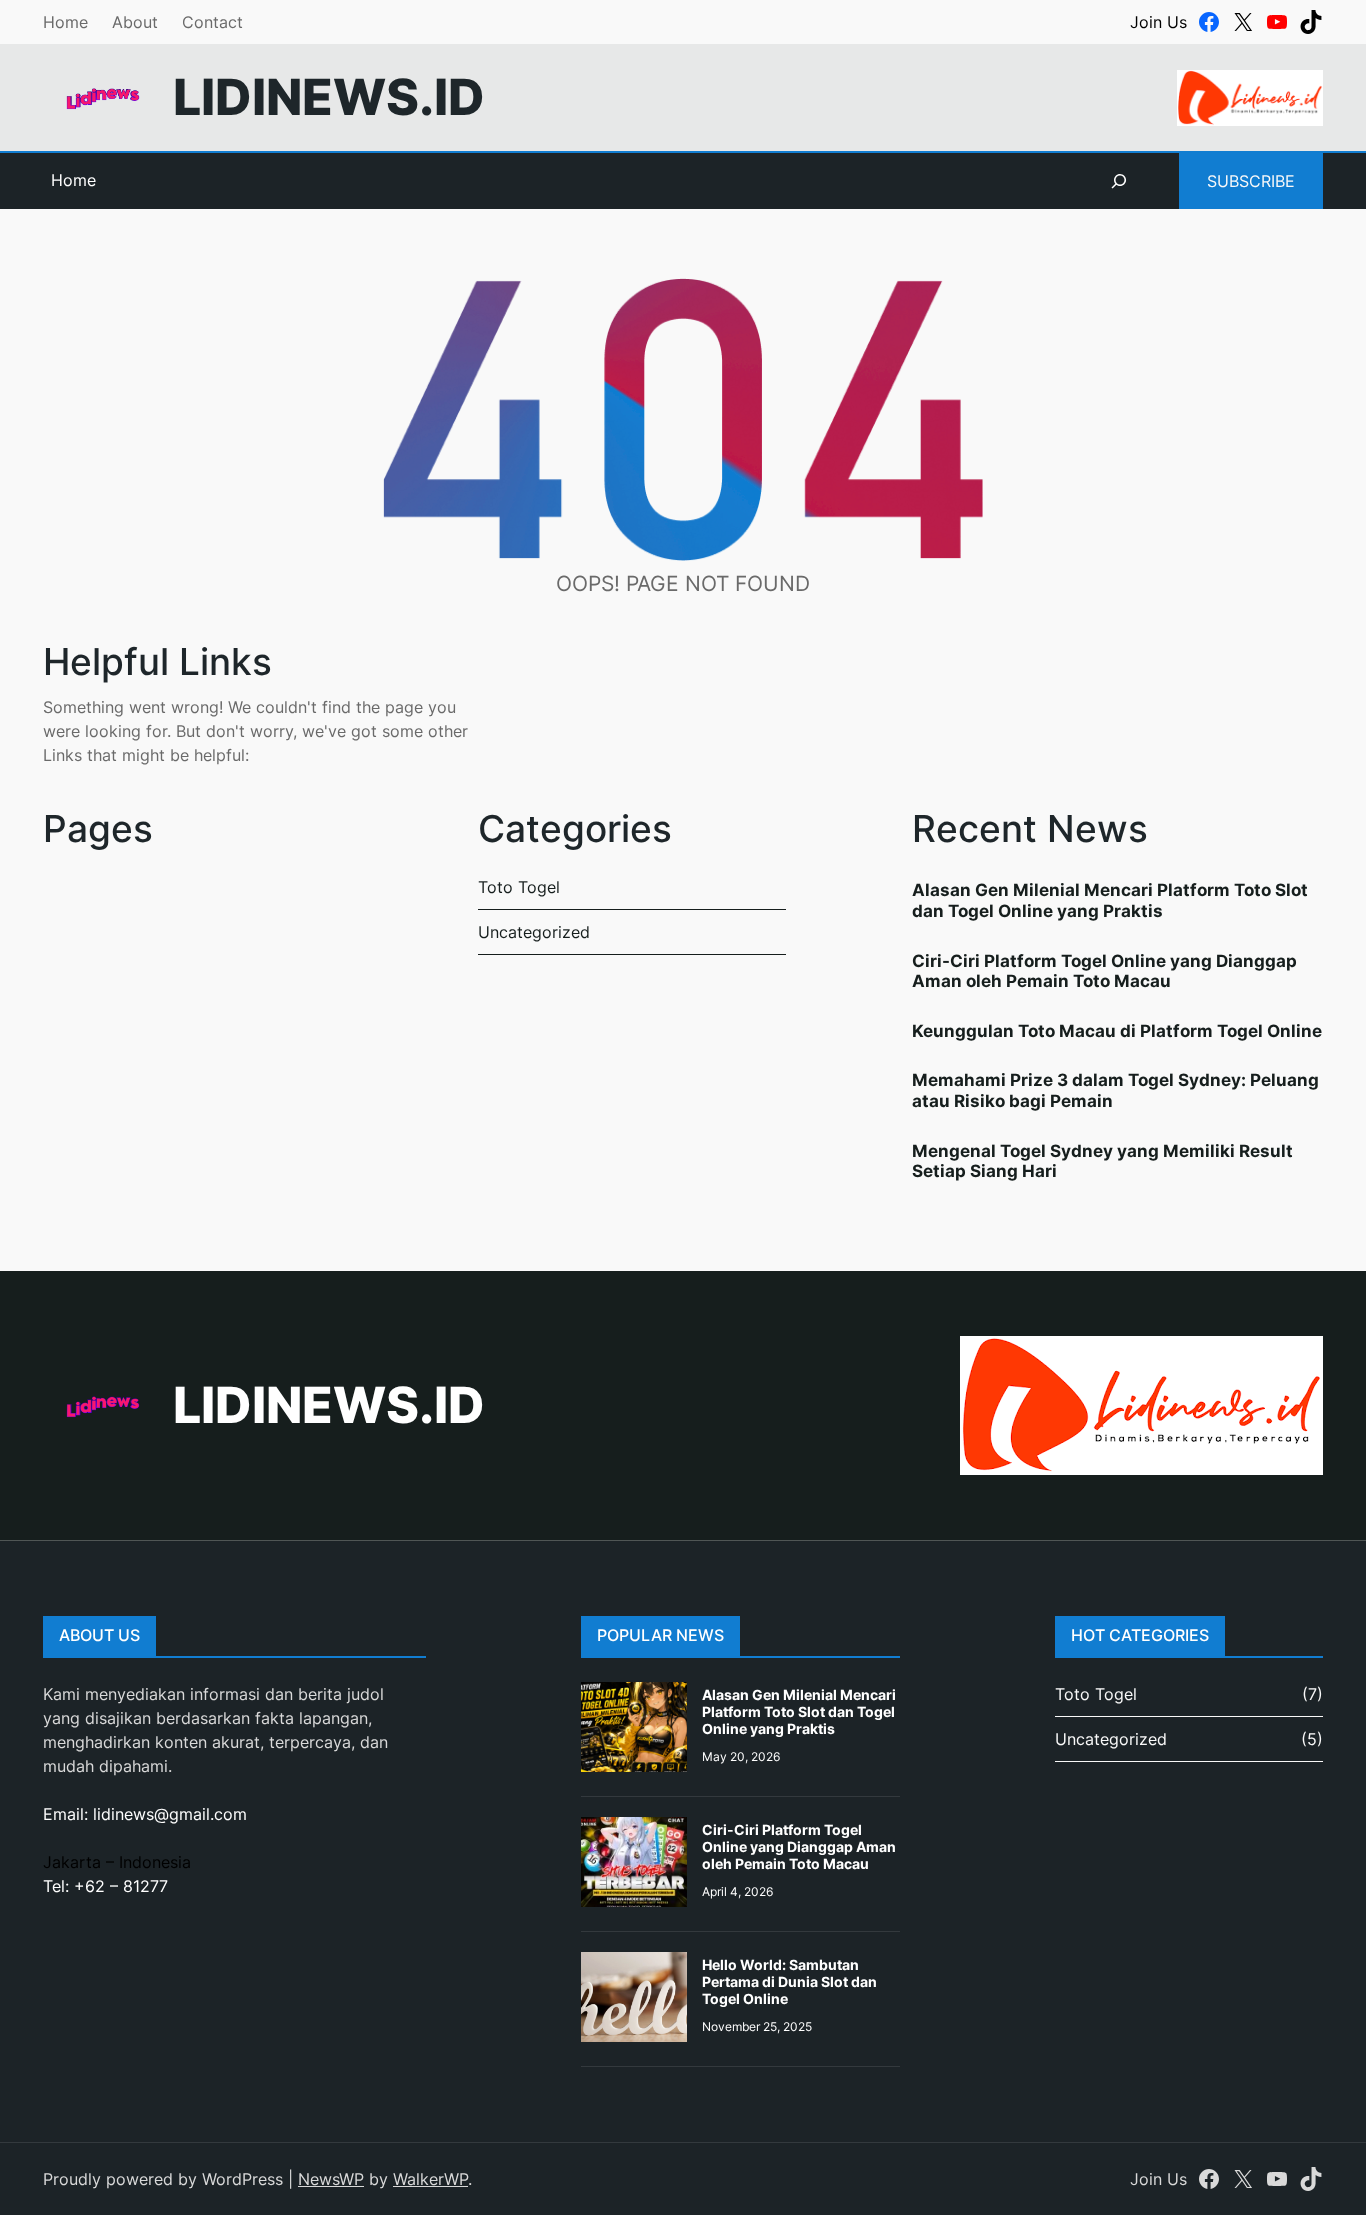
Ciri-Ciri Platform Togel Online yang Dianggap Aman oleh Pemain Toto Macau (1104, 971)
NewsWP (331, 2179)
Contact (212, 22)
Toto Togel (519, 887)
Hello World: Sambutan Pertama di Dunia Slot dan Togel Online (789, 1981)
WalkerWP (430, 2179)
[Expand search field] (1119, 181)
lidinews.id (329, 97)
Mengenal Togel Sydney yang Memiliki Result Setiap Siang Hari (1102, 1161)
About (135, 22)
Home (65, 22)
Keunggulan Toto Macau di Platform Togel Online (1117, 1030)
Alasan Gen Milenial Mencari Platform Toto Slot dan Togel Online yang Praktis (1110, 900)
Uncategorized (534, 932)
